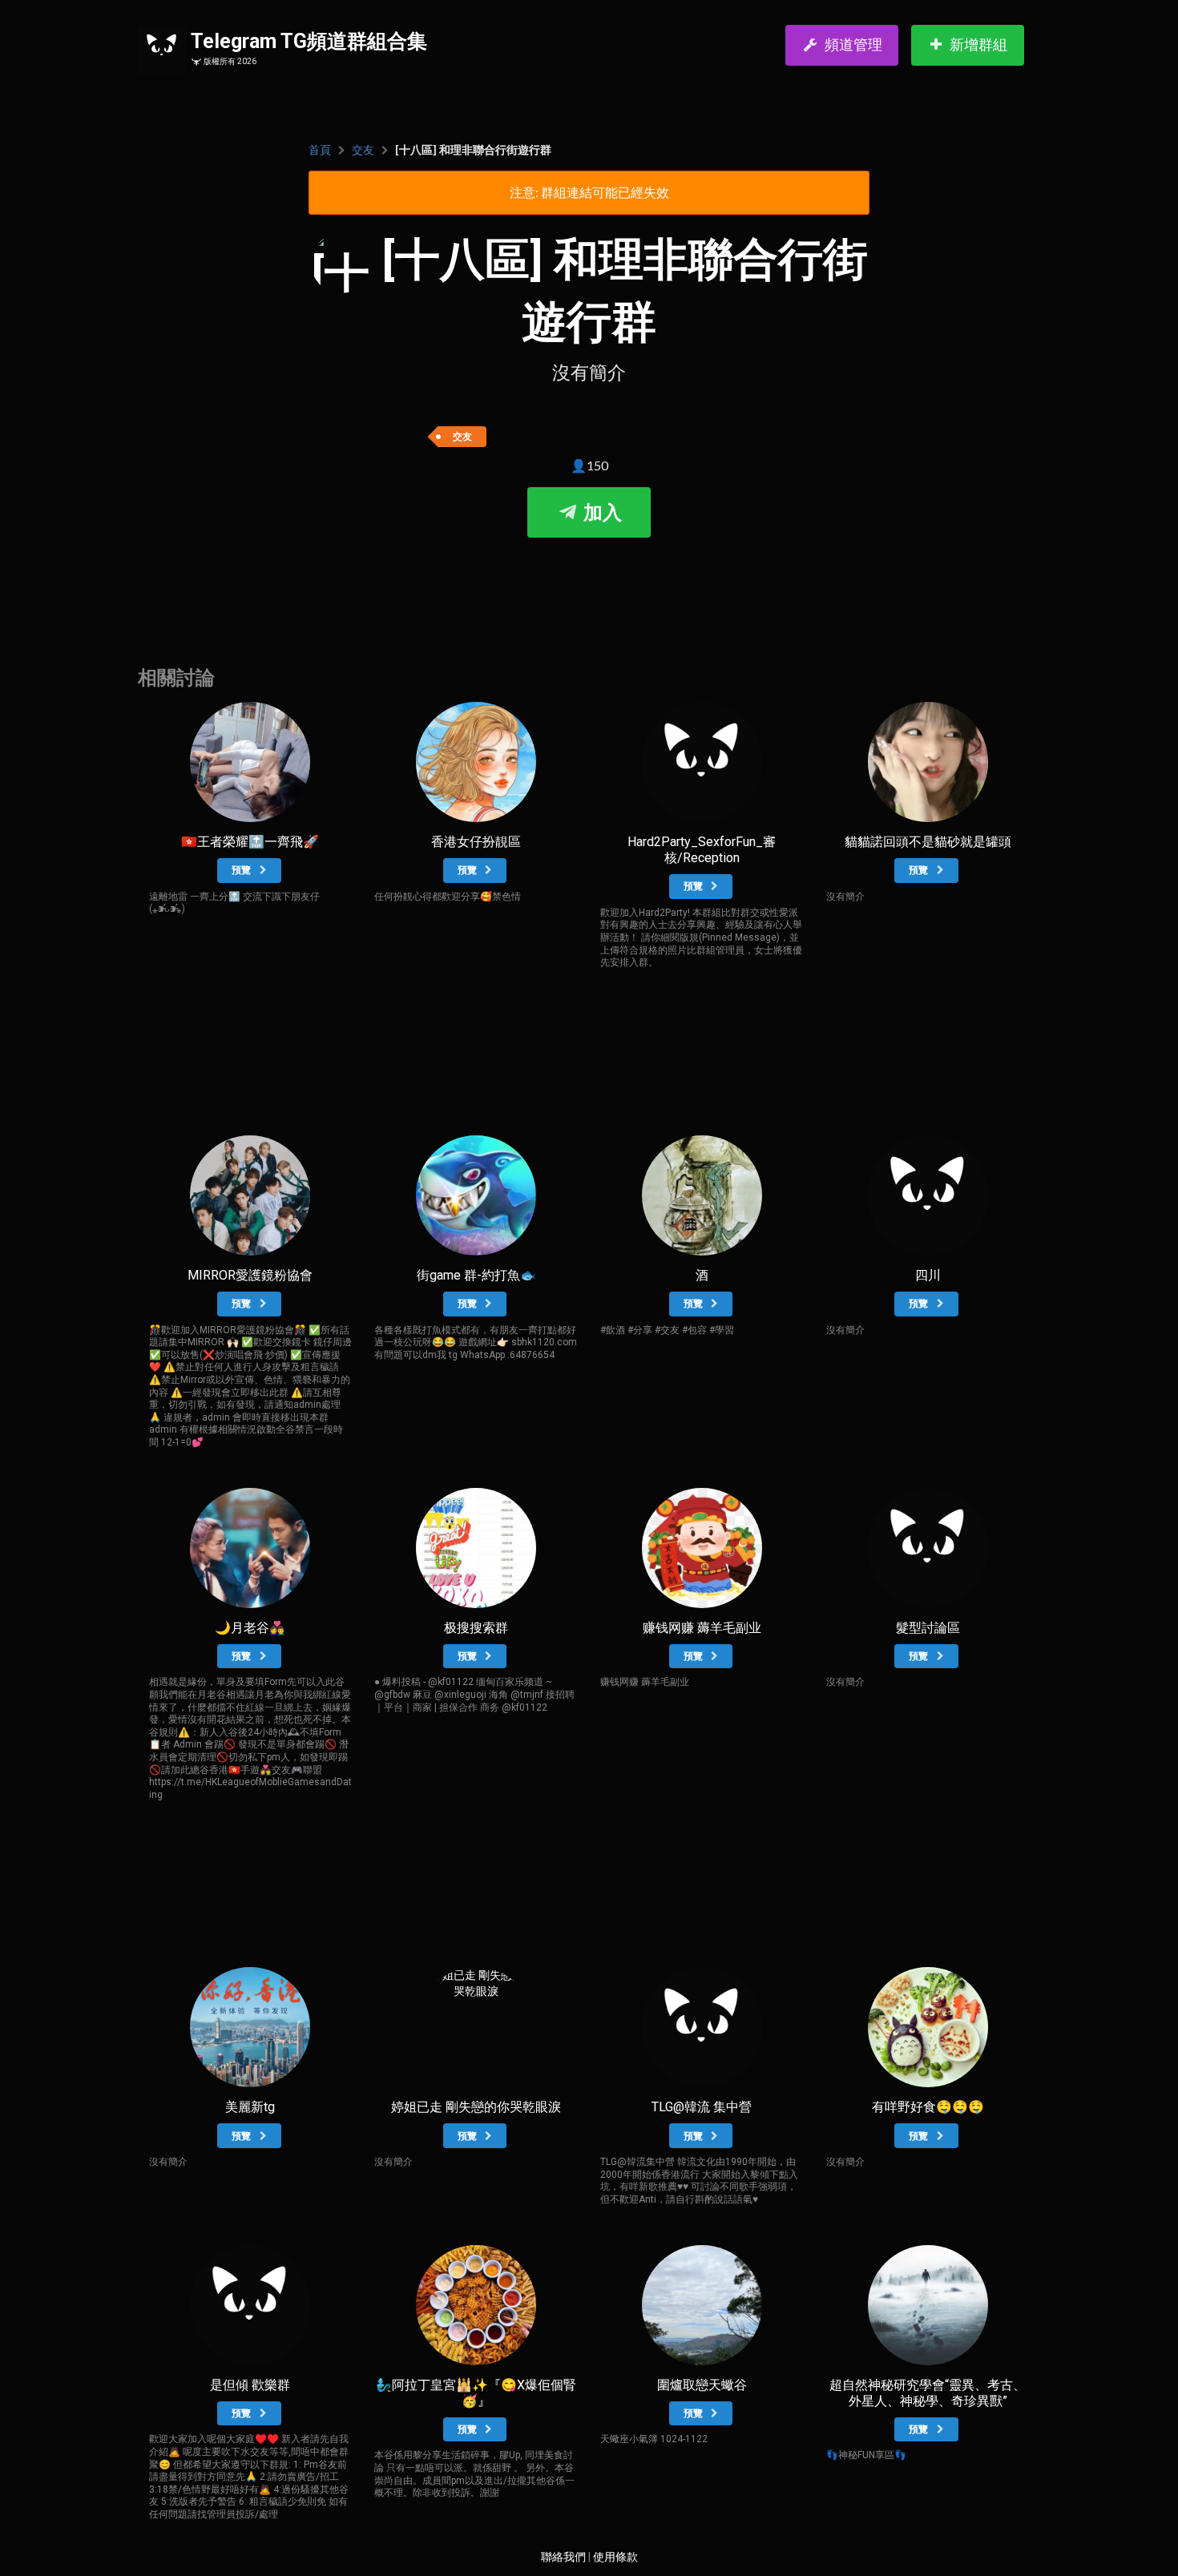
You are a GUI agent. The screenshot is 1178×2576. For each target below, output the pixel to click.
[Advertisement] (589, 586)
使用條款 (615, 2557)
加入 (600, 513)
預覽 (242, 870)
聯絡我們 (563, 2557)
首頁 (320, 150)
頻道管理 (853, 44)
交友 (363, 150)
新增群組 (978, 44)
